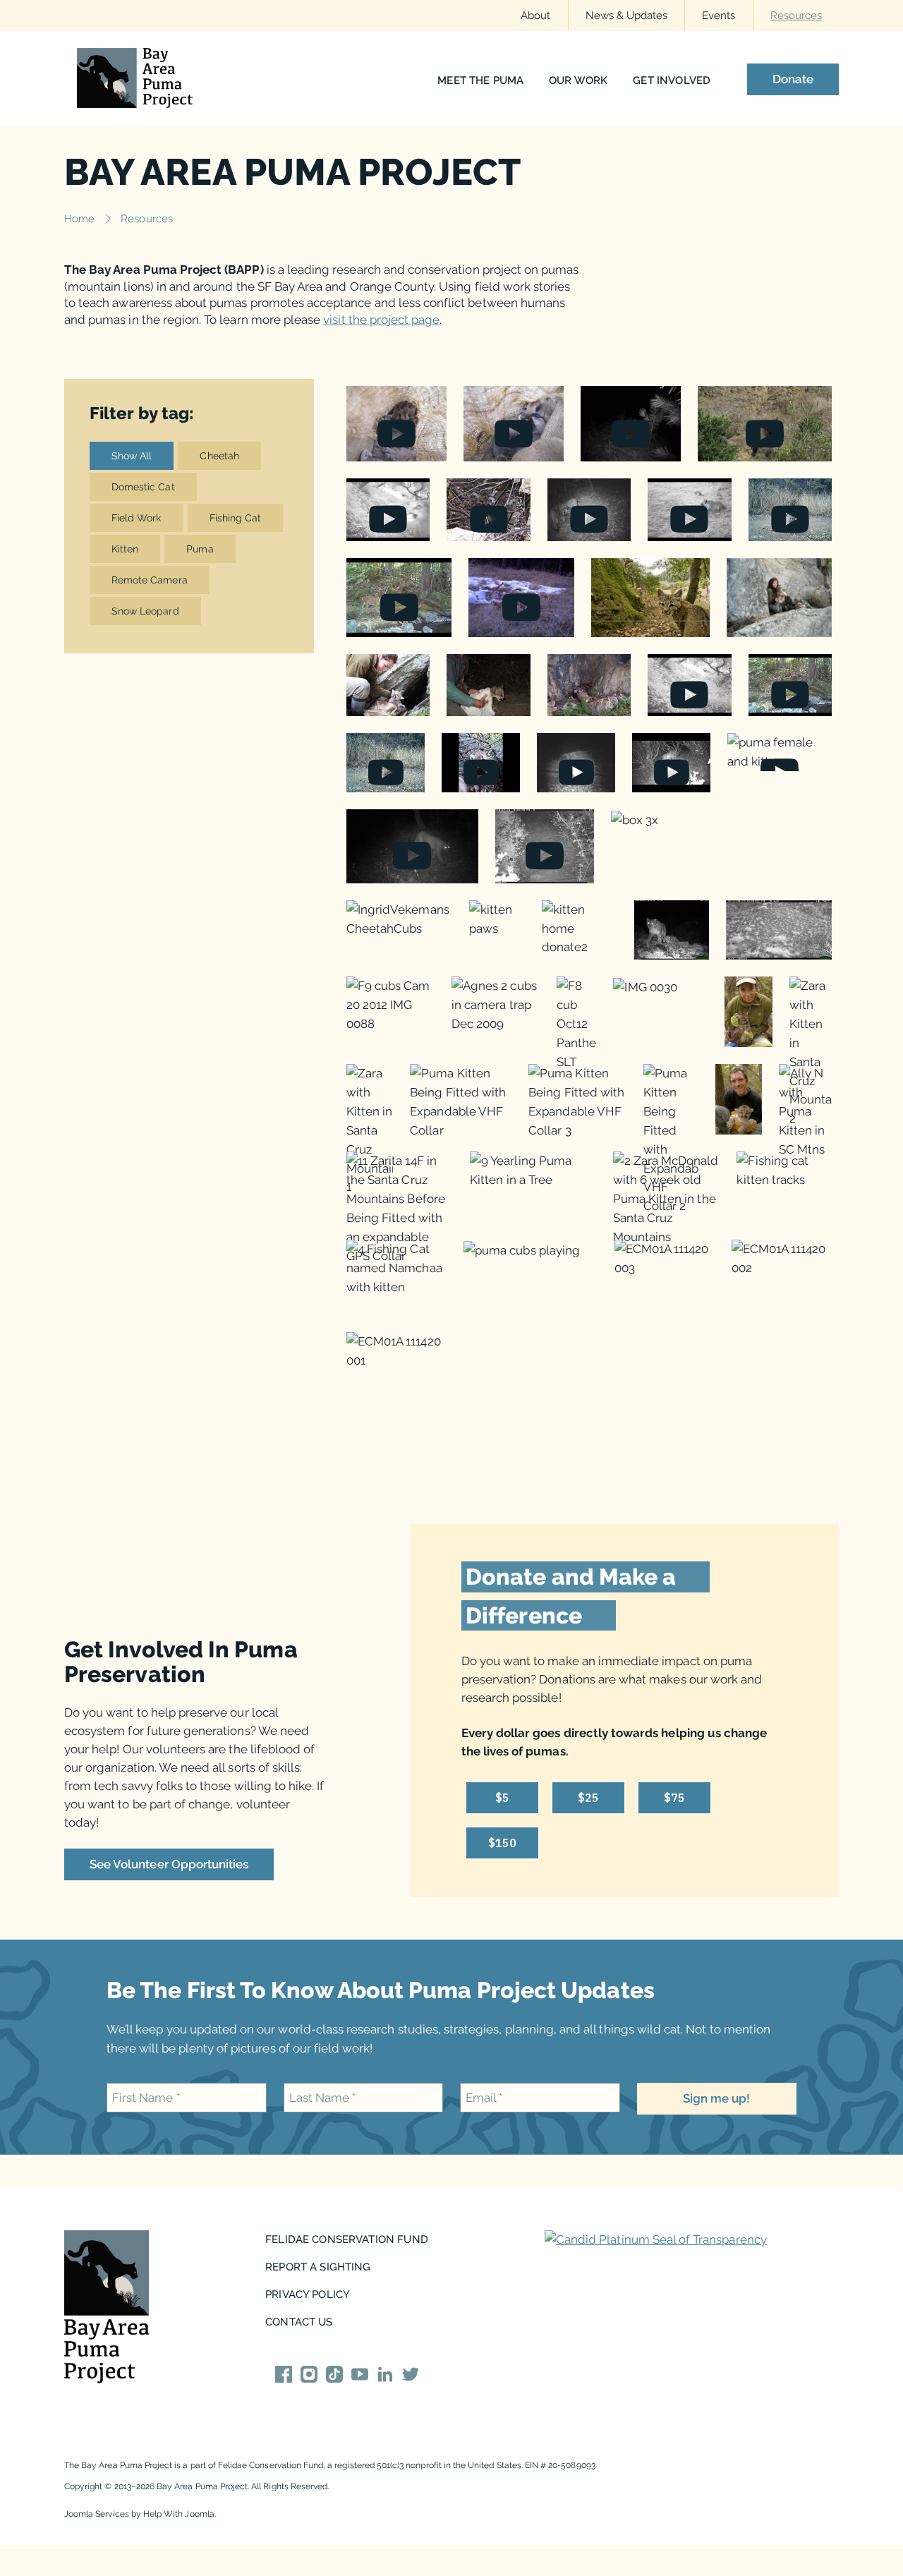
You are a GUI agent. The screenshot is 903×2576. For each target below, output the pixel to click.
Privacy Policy (308, 2294)
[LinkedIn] (385, 2377)
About (535, 15)
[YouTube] (360, 2377)
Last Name (323, 2098)
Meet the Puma (480, 81)
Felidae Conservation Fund (347, 2239)
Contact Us (299, 2322)
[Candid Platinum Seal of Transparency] (656, 2240)
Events (719, 15)
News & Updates (627, 15)
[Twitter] (411, 2377)
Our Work (578, 81)
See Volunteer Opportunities (169, 1864)
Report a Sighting (318, 2267)
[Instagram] (309, 2377)
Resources (796, 15)
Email (484, 2098)
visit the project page (381, 320)
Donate (793, 80)
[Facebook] (284, 2377)
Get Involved (672, 81)
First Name (146, 2098)
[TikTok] (334, 2377)
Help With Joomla (179, 2514)
